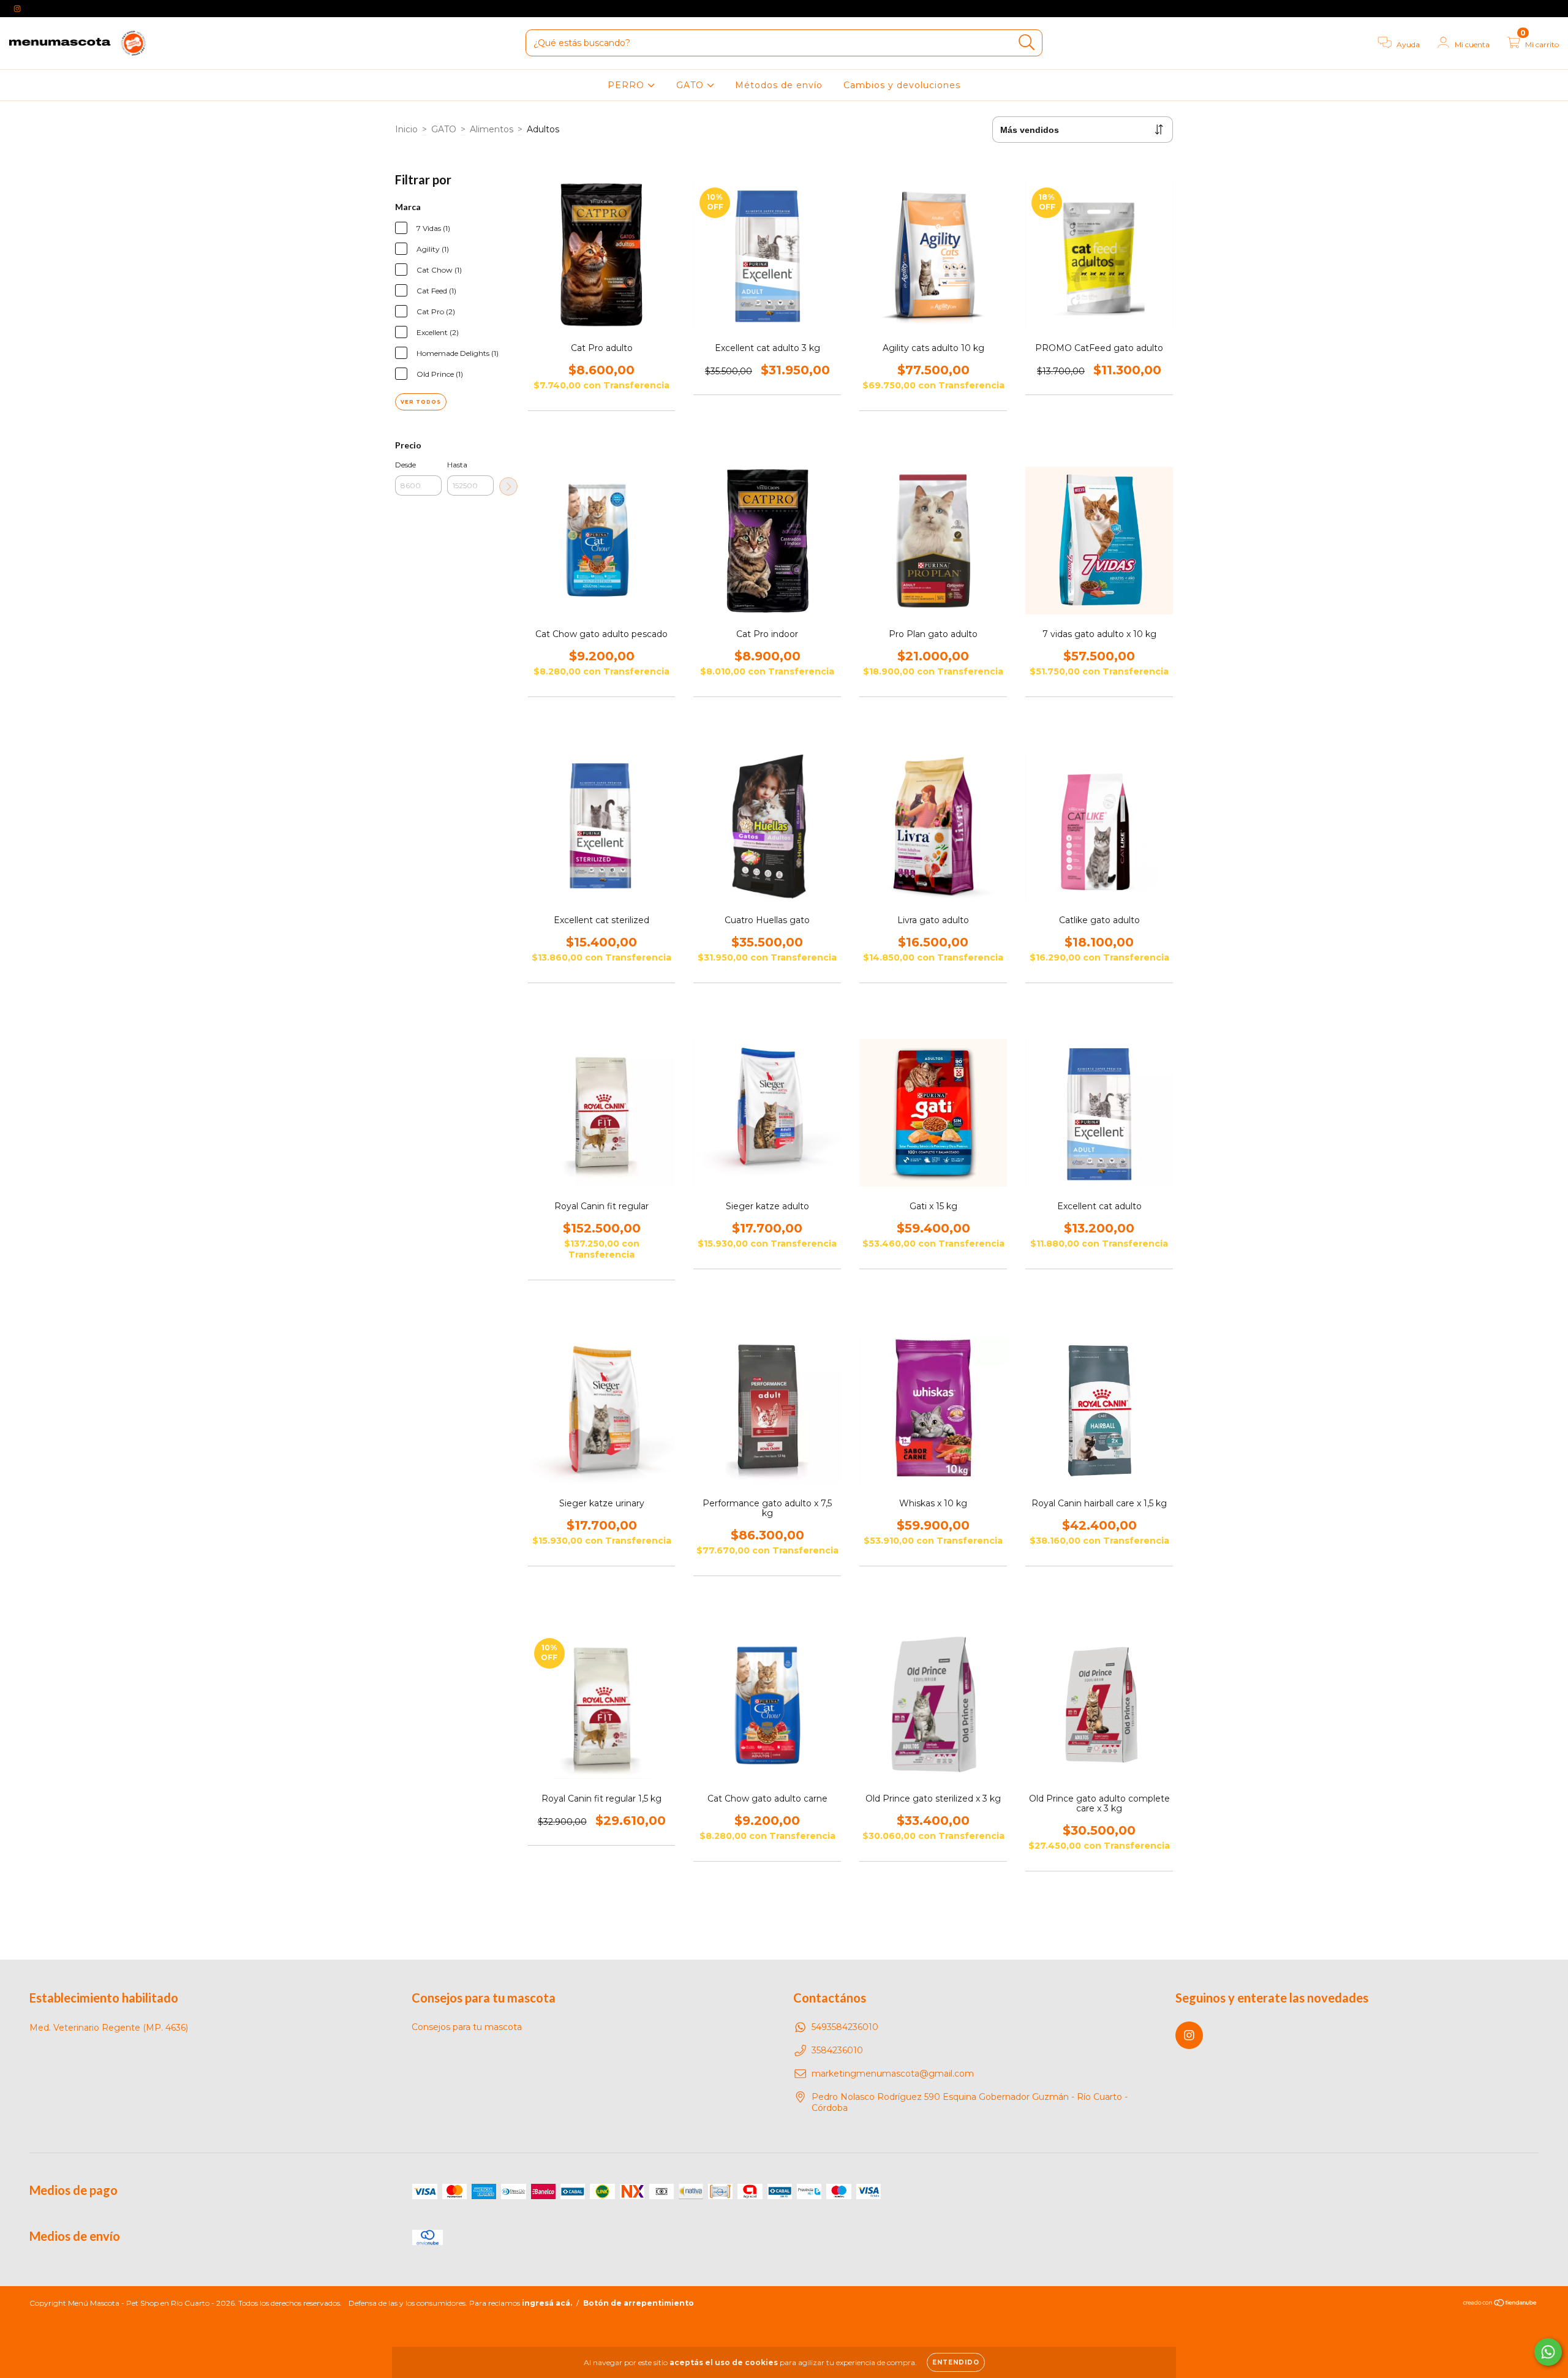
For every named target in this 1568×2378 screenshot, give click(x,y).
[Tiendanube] (1500, 2304)
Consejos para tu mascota (467, 2027)
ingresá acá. (547, 2303)
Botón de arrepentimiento (639, 2303)
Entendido (956, 2362)
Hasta (457, 465)
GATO (692, 85)
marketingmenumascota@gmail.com (893, 2074)
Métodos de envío (779, 85)
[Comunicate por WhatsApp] (1548, 2352)
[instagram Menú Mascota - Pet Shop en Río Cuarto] (17, 9)
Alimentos (492, 129)
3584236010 (837, 2050)
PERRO (628, 85)
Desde (405, 465)
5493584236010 (845, 2027)
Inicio (406, 129)
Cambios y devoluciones (902, 85)
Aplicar (508, 486)
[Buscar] (1027, 43)
